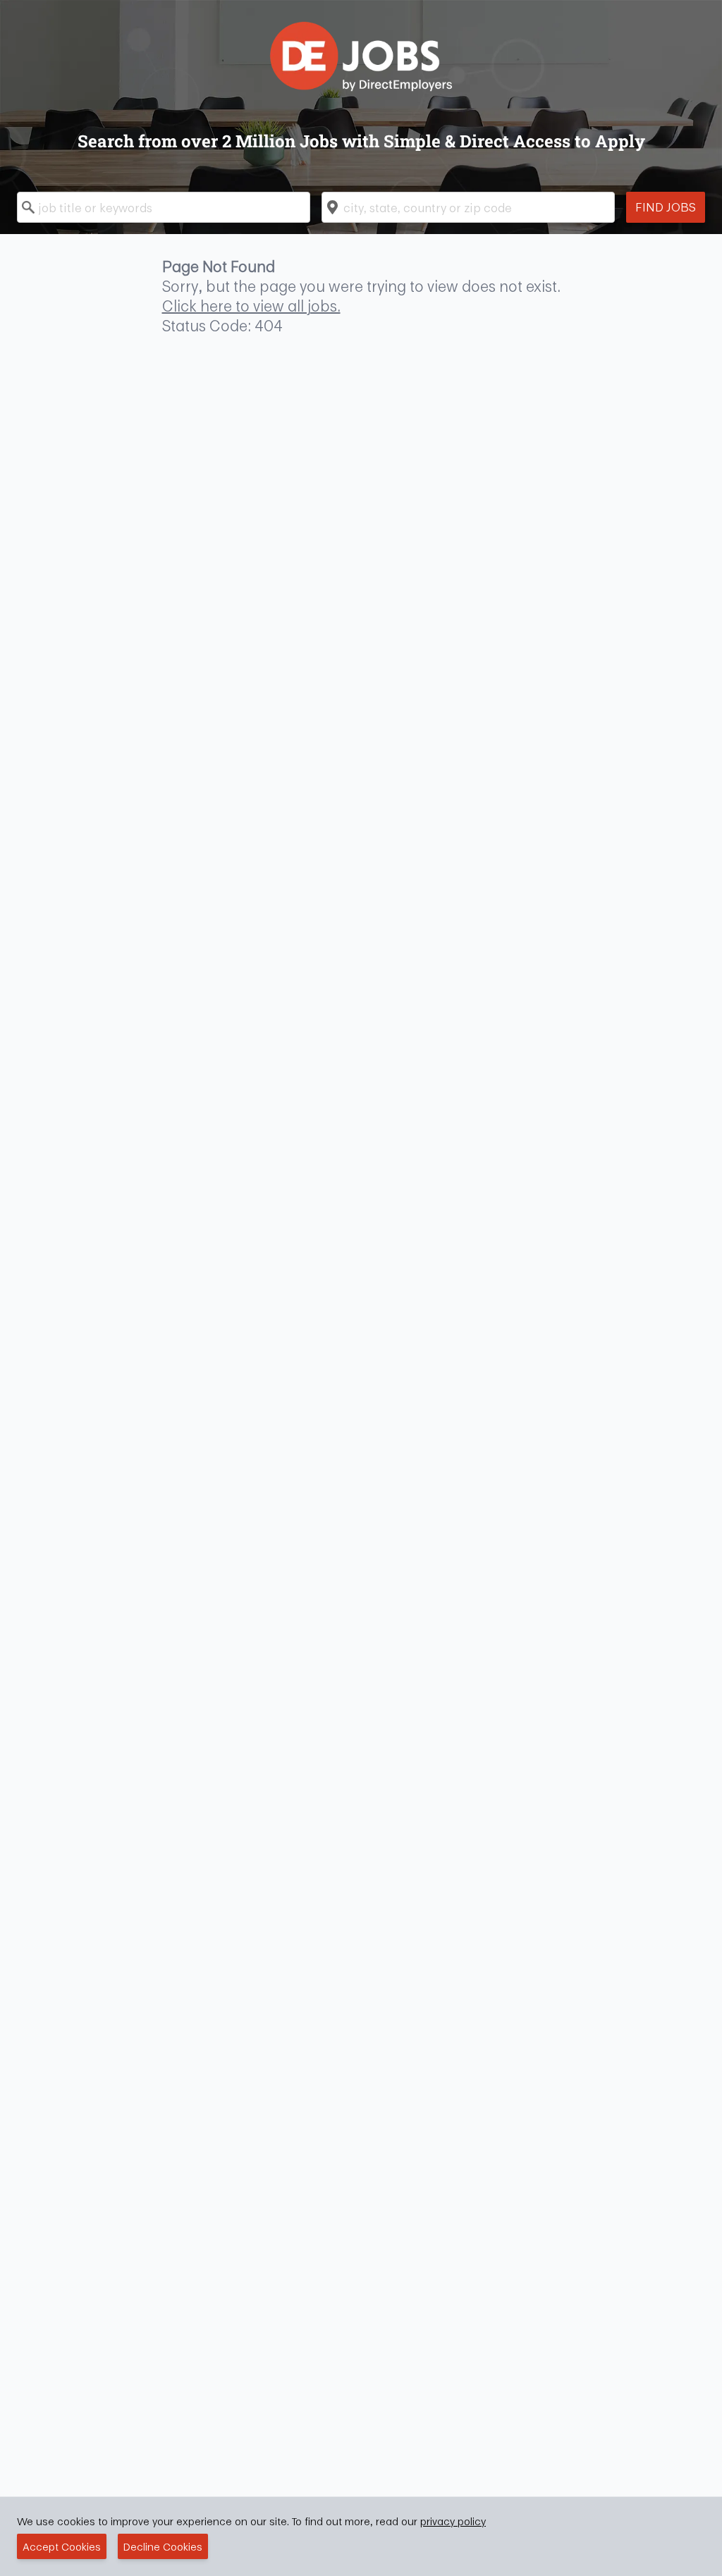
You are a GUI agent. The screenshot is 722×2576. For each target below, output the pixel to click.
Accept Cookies (62, 2546)
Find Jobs (666, 207)
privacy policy (453, 2521)
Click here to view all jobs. (251, 306)
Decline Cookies (163, 2546)
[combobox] (164, 207)
